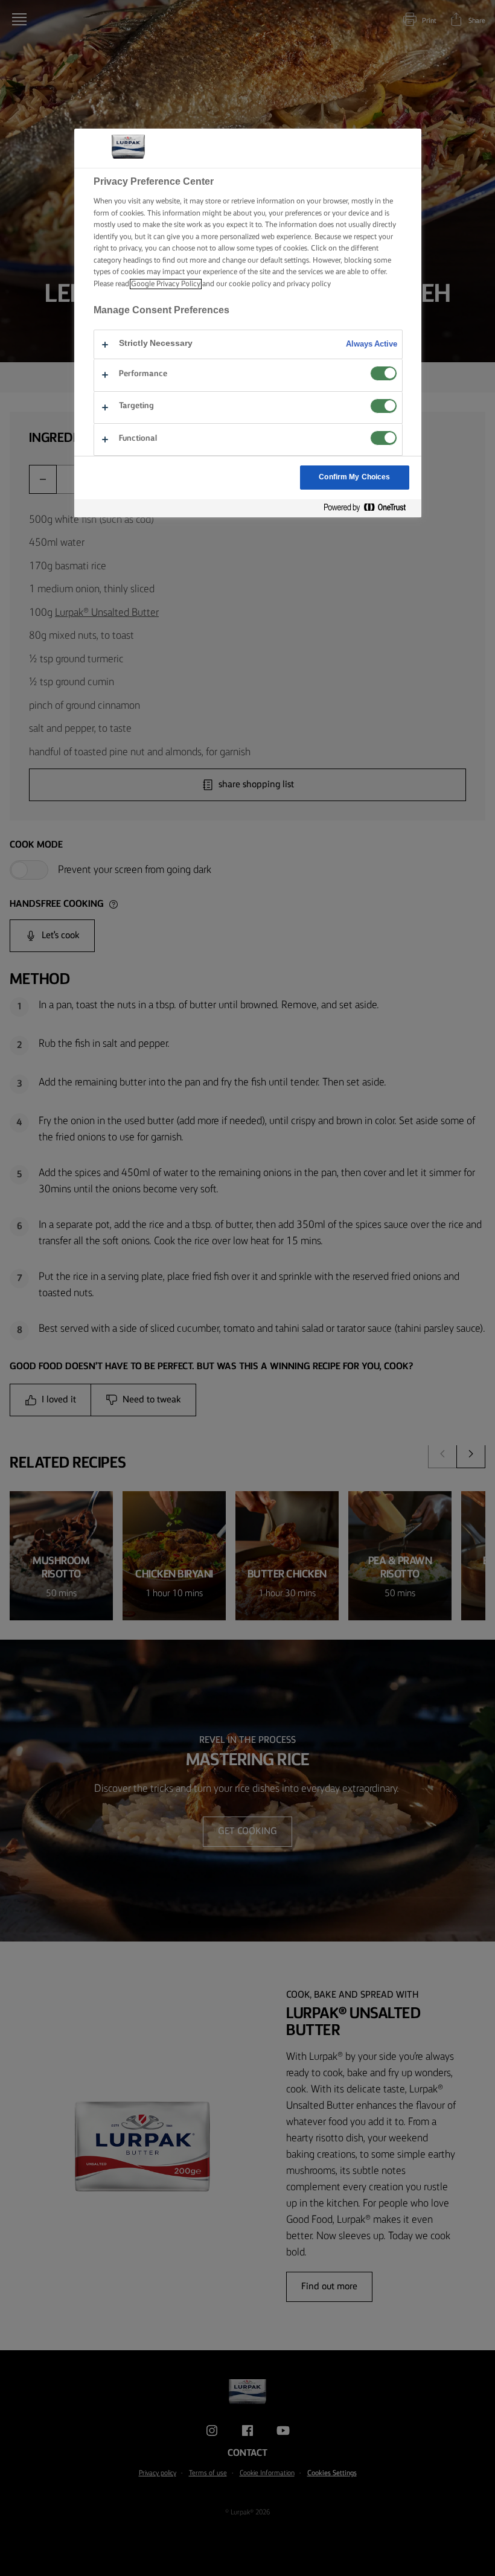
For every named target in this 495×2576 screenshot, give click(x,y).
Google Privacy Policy (166, 284)
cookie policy (250, 284)
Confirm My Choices (354, 477)
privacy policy (309, 284)
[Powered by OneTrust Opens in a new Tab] (369, 508)
